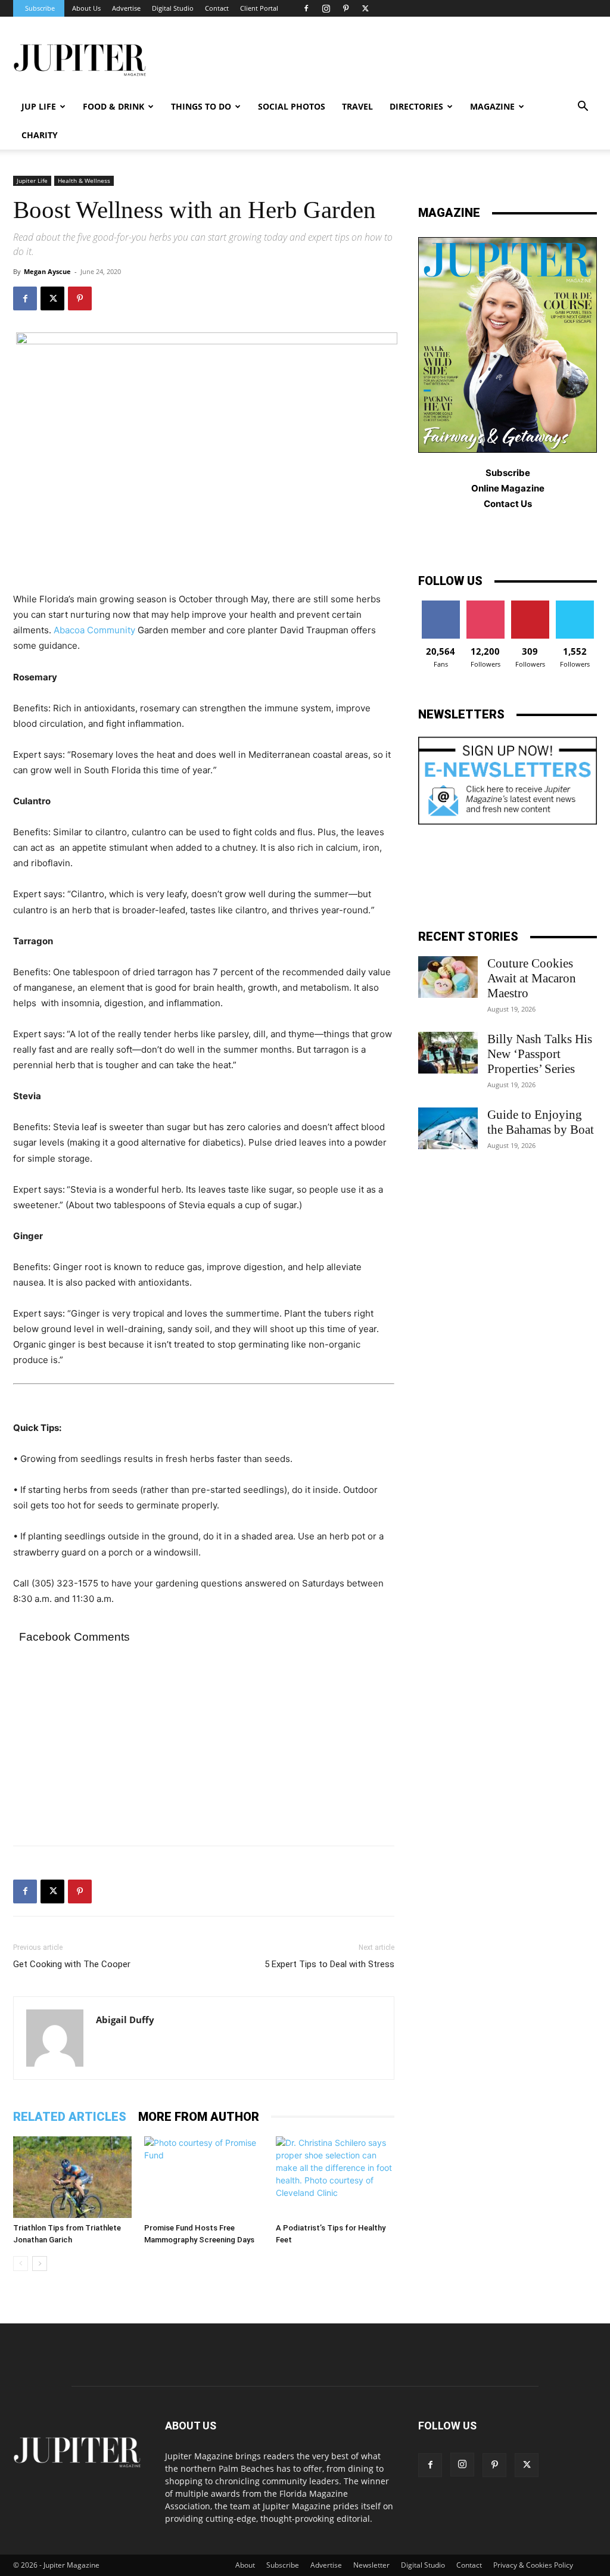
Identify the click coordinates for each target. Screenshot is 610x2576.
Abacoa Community (94, 630)
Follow (485, 605)
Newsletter (371, 2565)
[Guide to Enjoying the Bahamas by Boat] (448, 1128)
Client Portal (259, 8)
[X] (365, 8)
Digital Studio (173, 8)
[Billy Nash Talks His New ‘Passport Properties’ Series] (448, 1053)
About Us (86, 8)
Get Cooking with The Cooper (72, 1964)
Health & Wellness (84, 181)
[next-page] (40, 2264)
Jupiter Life (32, 181)
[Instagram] (326, 8)
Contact (217, 8)
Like (441, 605)
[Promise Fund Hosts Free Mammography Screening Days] (203, 2177)
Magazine (492, 106)
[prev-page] (21, 2264)
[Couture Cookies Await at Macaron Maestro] (448, 977)
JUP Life (39, 106)
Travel (357, 106)
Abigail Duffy (125, 2020)
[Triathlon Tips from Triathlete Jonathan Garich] (72, 2177)
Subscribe (40, 8)
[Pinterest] (346, 8)
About (245, 2565)
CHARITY (40, 135)
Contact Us (508, 504)
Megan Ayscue (47, 271)
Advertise (126, 8)
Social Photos (292, 106)
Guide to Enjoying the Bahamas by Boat (541, 1122)
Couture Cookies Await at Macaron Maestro (532, 978)
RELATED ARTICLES (70, 2117)
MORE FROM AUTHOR (199, 2117)
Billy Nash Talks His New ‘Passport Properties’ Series (540, 1054)
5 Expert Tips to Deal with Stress (329, 1964)
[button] (583, 108)
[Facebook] (306, 8)
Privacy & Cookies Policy (533, 2565)
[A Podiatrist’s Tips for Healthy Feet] (335, 2177)
